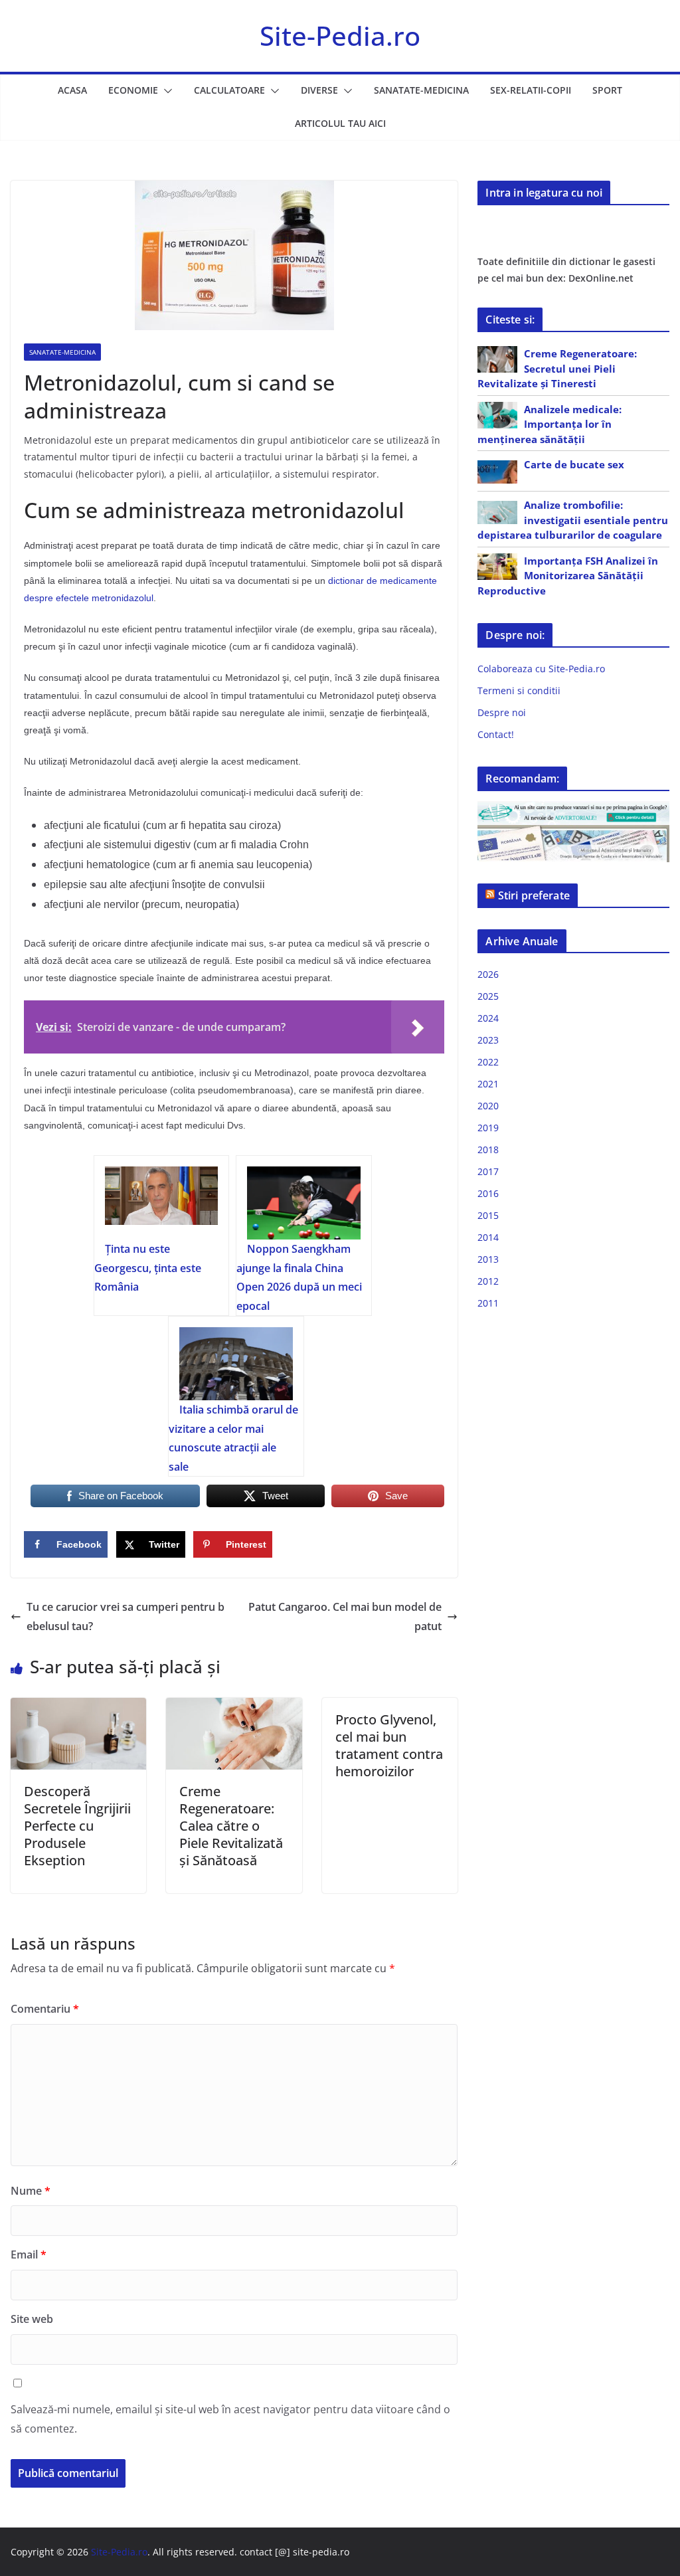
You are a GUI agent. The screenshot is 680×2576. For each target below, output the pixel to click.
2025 (488, 996)
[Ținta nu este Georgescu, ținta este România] (162, 1203)
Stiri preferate (534, 895)
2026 (488, 974)
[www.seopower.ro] (573, 809)
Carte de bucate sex (574, 464)
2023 (488, 1040)
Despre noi (502, 712)
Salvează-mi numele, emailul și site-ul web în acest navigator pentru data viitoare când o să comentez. (230, 2419)
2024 (488, 1018)
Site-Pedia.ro (340, 36)
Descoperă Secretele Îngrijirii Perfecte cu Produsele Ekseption (77, 1826)
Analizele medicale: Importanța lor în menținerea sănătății (550, 424)
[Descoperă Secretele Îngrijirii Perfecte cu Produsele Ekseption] (78, 1707)
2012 (488, 1281)
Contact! (496, 734)
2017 (488, 1171)
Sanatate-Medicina (421, 90)
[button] (165, 91)
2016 (488, 1193)
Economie (133, 90)
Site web (32, 2319)
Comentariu (45, 2009)
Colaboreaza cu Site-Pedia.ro (541, 669)
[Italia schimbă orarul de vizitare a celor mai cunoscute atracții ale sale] (236, 1364)
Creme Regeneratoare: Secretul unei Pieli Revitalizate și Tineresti (557, 368)
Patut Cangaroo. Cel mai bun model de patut (345, 1616)
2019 (488, 1128)
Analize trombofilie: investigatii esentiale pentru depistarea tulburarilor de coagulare (573, 520)
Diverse (319, 90)
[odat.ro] (573, 833)
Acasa (72, 90)
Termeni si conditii (519, 690)
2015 (488, 1215)
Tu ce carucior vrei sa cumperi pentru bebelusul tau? (126, 1616)
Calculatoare (229, 90)
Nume (31, 2191)
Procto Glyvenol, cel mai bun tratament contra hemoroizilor (389, 1745)
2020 (488, 1106)
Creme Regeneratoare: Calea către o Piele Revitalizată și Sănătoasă (231, 1826)
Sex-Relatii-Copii (531, 90)
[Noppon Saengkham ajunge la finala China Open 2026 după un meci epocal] (304, 1203)
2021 (488, 1084)
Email (29, 2254)
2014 (488, 1237)
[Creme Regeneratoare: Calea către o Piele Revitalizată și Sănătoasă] (234, 1707)
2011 (488, 1303)
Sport (607, 90)
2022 (488, 1062)
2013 (488, 1259)
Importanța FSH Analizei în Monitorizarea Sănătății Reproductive (568, 576)
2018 (488, 1150)
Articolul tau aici (340, 123)
